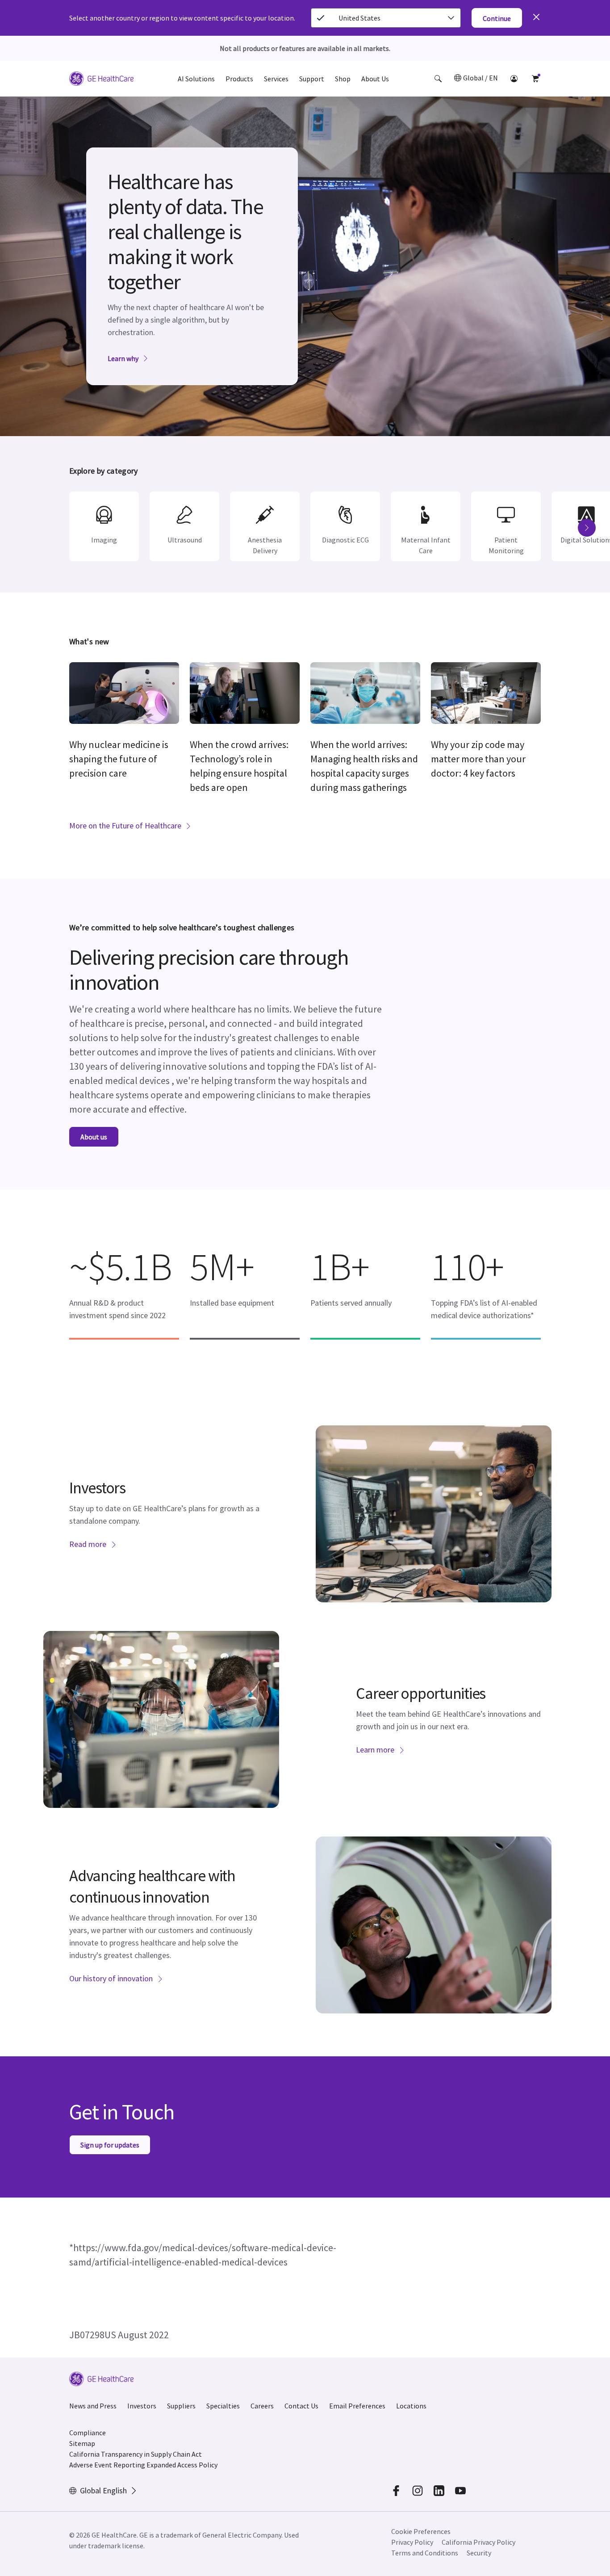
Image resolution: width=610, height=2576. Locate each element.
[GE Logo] (101, 80)
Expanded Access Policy (182, 2465)
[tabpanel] (305, 266)
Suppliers (181, 2406)
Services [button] (276, 79)
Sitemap (82, 2443)
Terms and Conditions (425, 2553)
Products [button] (239, 79)
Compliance (88, 2433)
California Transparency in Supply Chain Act (136, 2454)
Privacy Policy (412, 2542)
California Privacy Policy (478, 2542)
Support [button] (312, 79)
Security (479, 2553)
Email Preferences (357, 2406)
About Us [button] (375, 79)
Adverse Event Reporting (107, 2465)
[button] (438, 79)
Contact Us (301, 2406)
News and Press (93, 2406)
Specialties (223, 2406)
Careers (262, 2406)
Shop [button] (343, 79)
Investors (142, 2406)
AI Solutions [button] (196, 79)
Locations (411, 2406)
